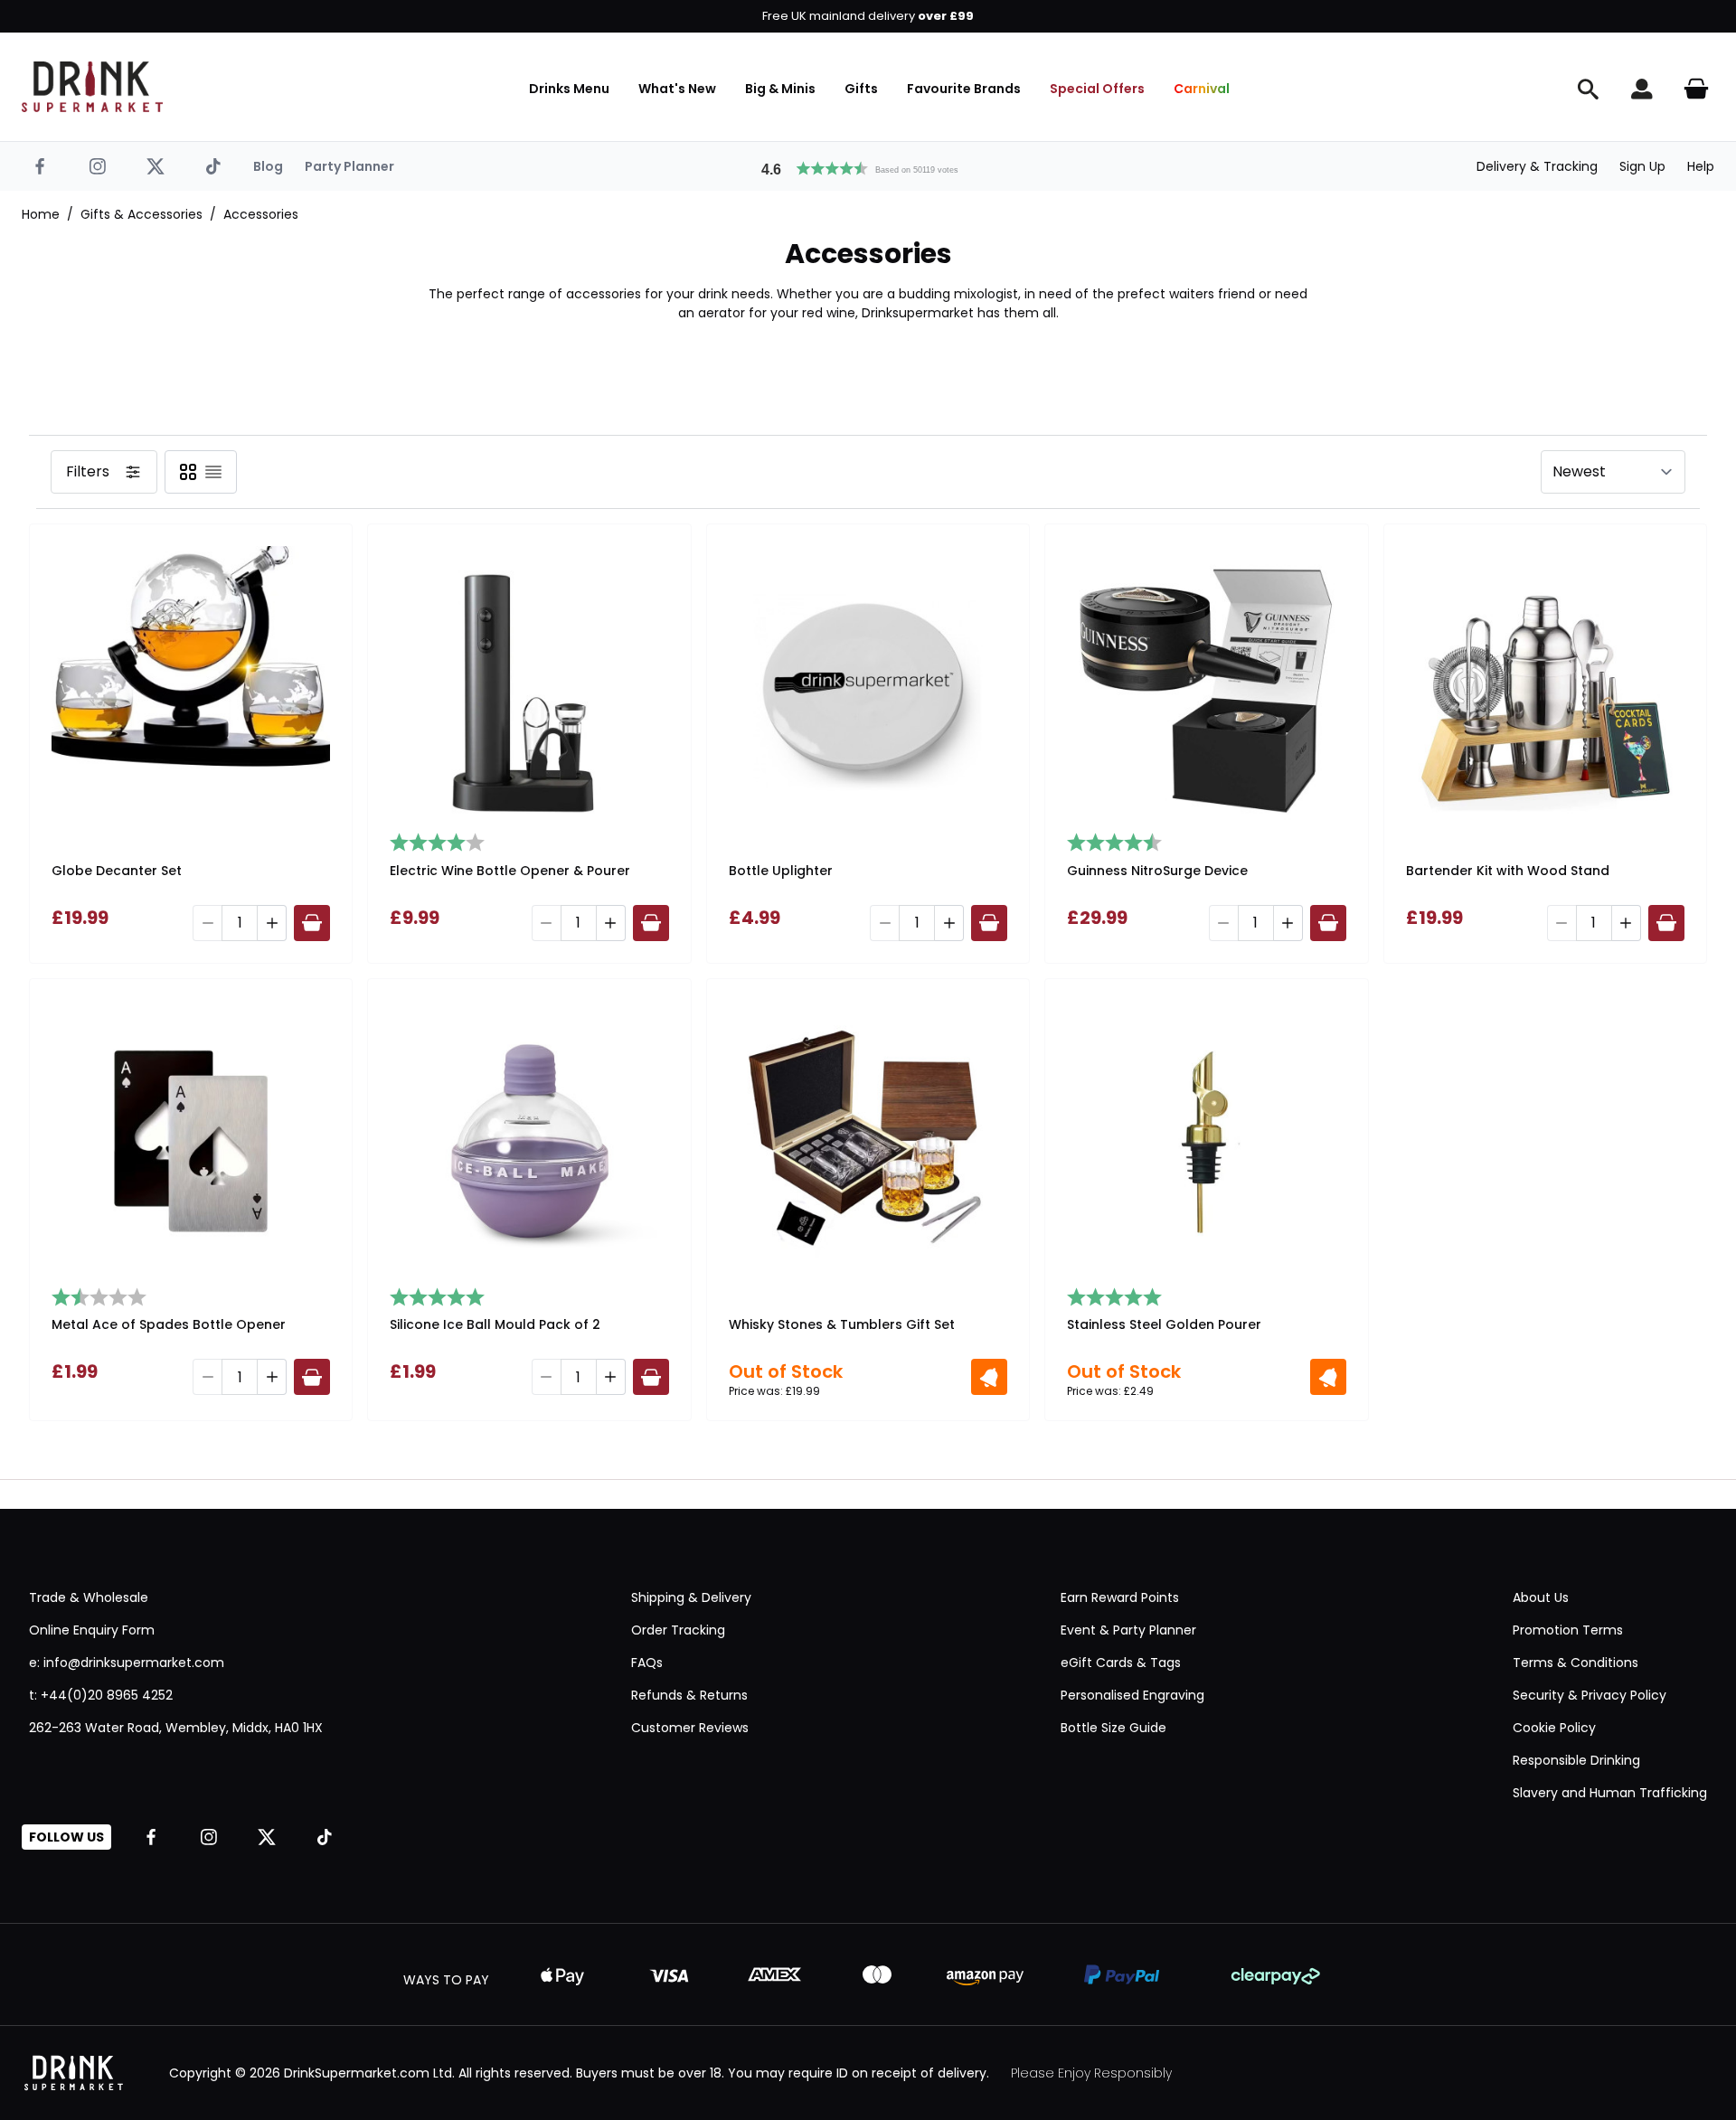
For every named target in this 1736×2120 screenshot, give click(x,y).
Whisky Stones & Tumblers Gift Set (842, 1324)
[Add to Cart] (312, 923)
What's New (677, 89)
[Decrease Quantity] (207, 923)
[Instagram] (98, 166)
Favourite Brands (964, 89)
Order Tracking (678, 1630)
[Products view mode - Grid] (188, 472)
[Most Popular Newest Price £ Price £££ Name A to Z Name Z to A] (1613, 472)
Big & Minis (780, 89)
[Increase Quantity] (272, 923)
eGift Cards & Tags (1121, 1663)
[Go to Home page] (92, 87)
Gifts (861, 89)
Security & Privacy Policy (1590, 1695)
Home (41, 214)
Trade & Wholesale (89, 1597)
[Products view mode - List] (213, 472)
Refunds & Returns (689, 1695)
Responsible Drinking (1576, 1760)
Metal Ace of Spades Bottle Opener (169, 1324)
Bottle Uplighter (781, 871)
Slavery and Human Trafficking (1610, 1793)
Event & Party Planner (1128, 1630)
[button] (868, 166)
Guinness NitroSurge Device (1157, 871)
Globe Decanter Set (117, 871)
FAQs (647, 1663)
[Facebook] (40, 166)
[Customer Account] (1642, 89)
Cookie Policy (1554, 1728)
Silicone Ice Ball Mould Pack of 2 (495, 1324)
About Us (1541, 1597)
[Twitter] (156, 166)
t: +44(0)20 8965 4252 (101, 1695)
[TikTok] (213, 166)
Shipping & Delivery (691, 1597)
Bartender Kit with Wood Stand (1508, 871)
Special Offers (1097, 89)
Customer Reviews (690, 1728)
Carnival (1202, 89)
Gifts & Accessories (142, 214)
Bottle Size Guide (1113, 1728)
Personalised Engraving (1132, 1695)
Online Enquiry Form (92, 1630)
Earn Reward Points (1120, 1597)
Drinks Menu (569, 89)
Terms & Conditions (1576, 1663)
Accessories (261, 214)
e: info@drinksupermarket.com (127, 1663)
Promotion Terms (1568, 1630)
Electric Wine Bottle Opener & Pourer (510, 871)
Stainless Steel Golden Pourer (1164, 1324)
